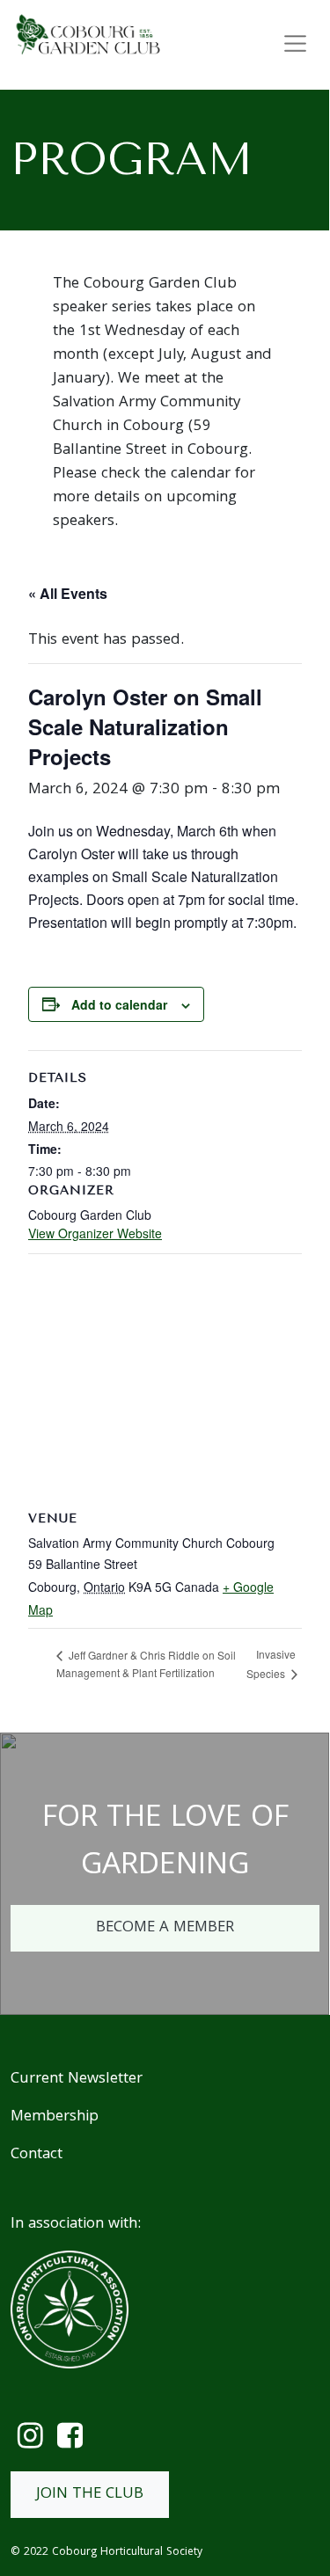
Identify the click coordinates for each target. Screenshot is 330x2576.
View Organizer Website (95, 1233)
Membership (55, 2117)
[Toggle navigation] (295, 44)
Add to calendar (119, 1004)
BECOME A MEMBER (165, 1928)
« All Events (68, 593)
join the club (90, 2495)
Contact (37, 2155)
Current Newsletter (77, 2080)
